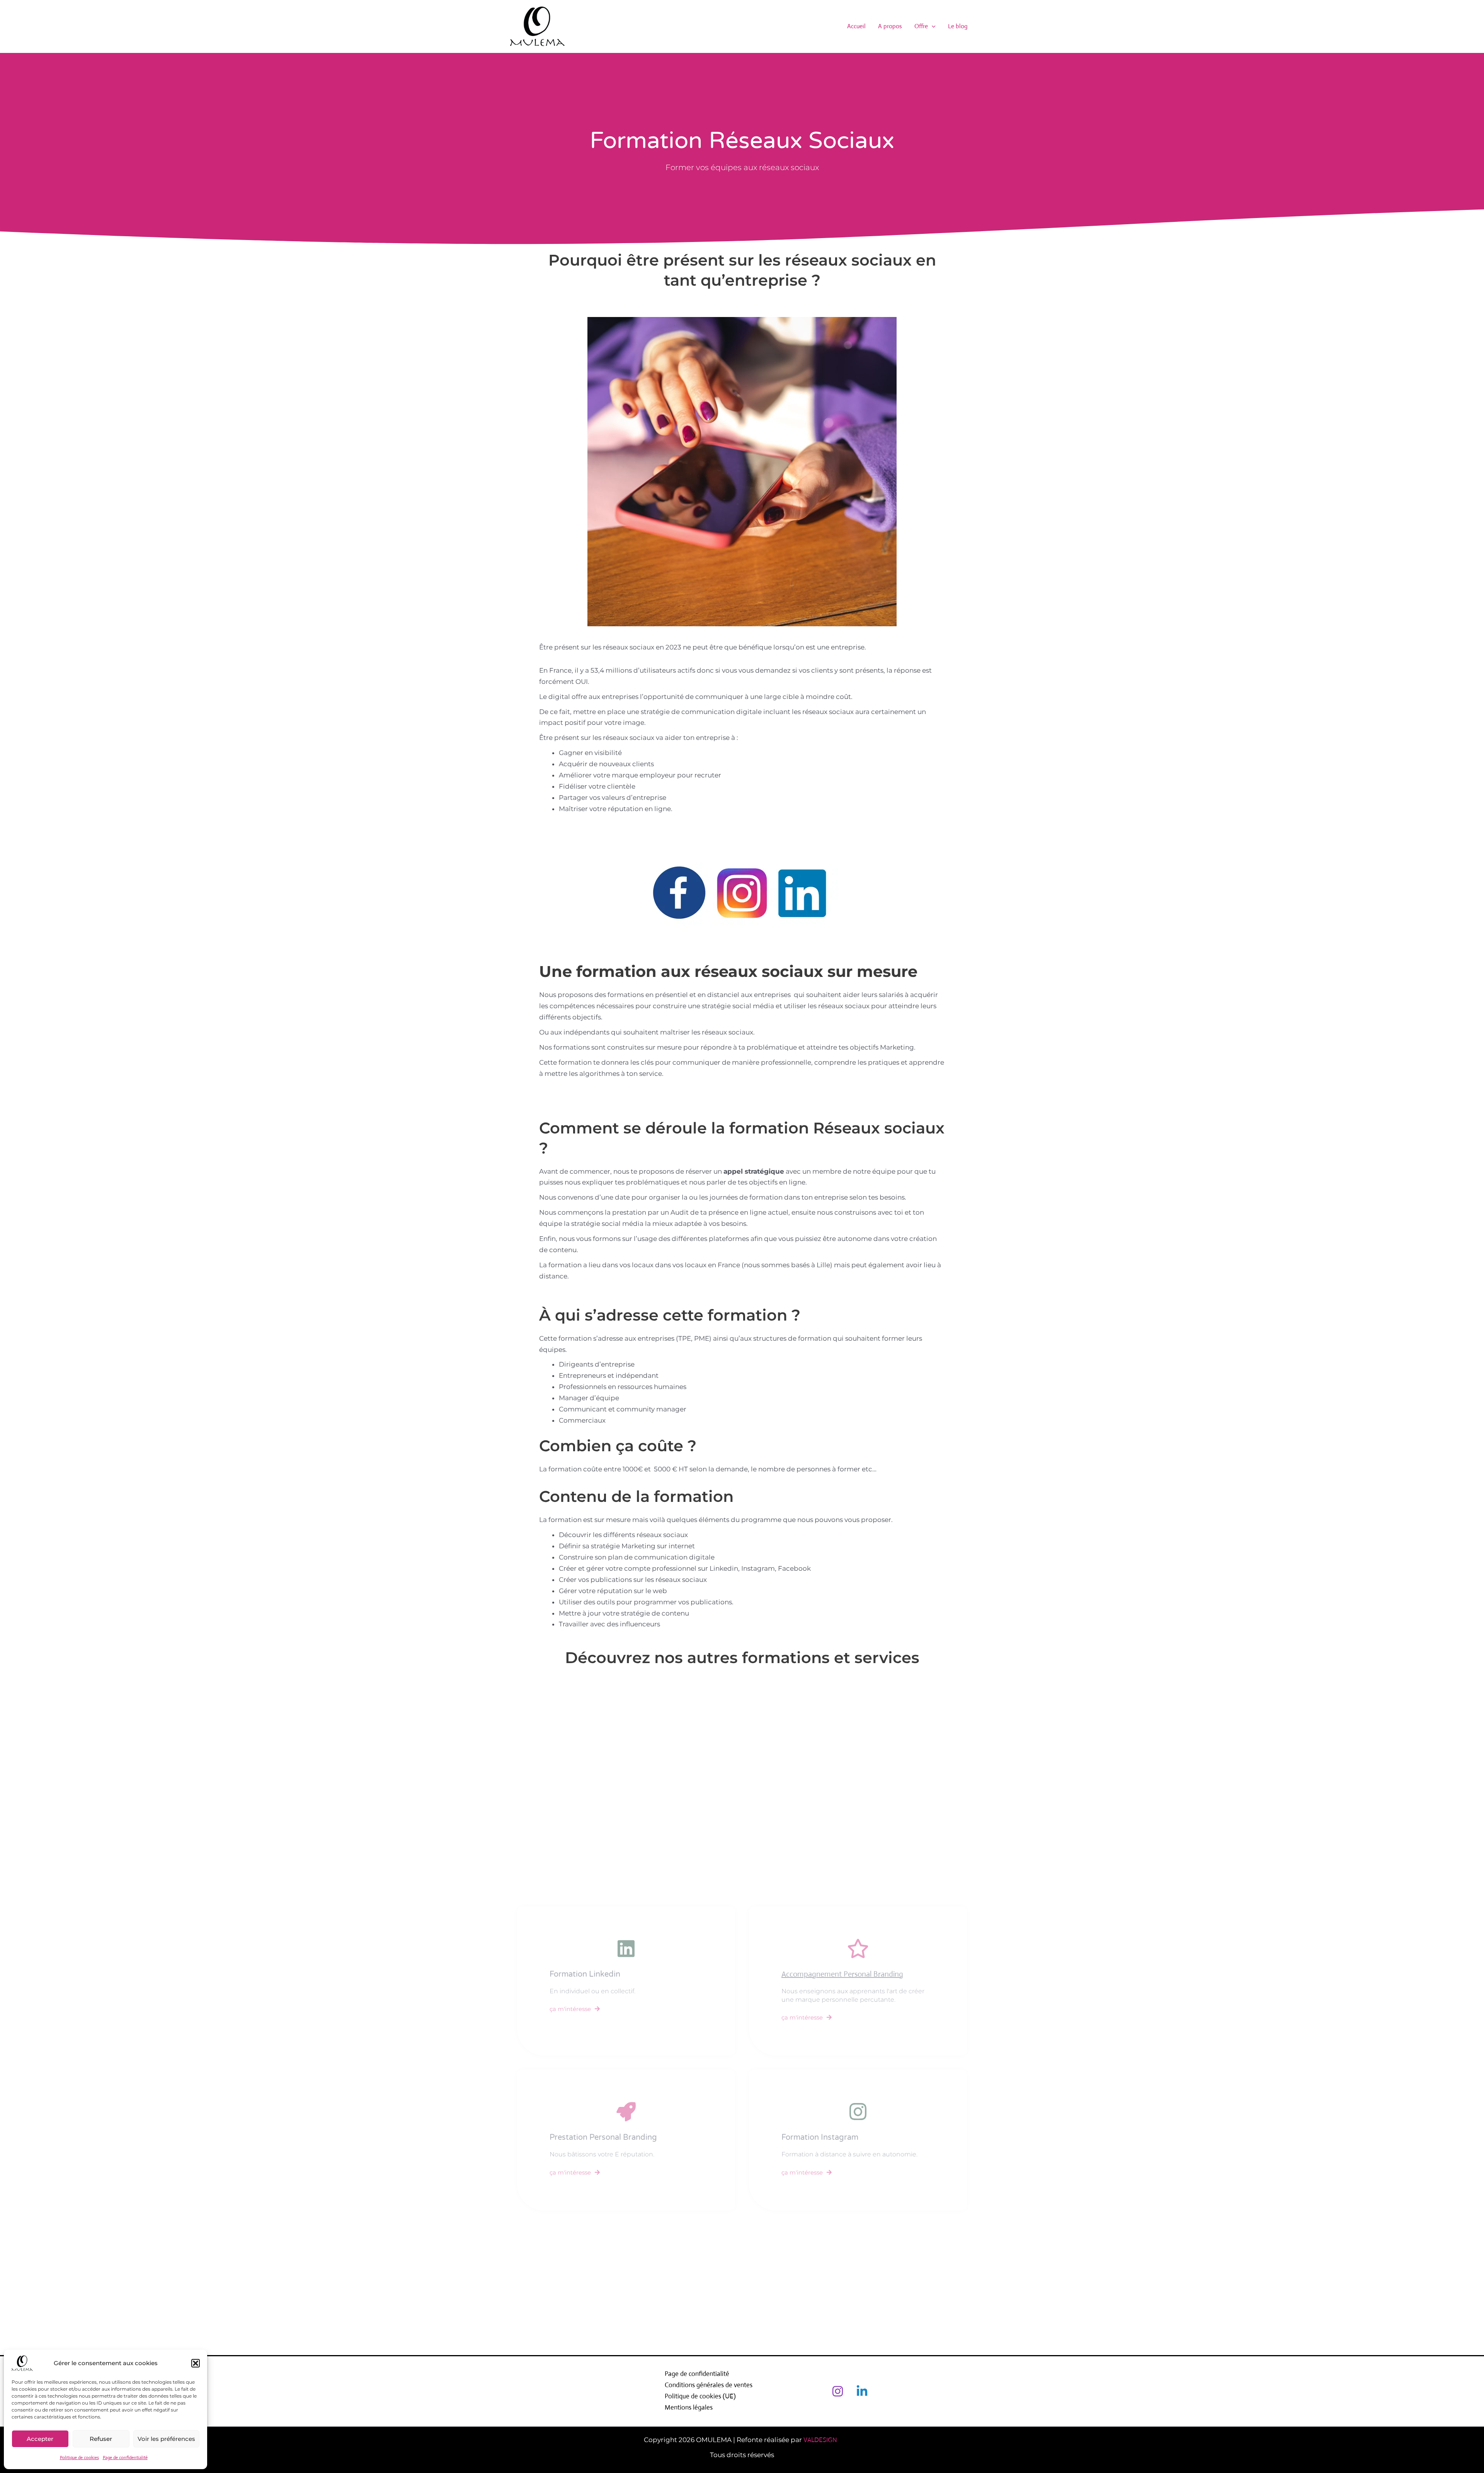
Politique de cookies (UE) (700, 2396)
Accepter (40, 2439)
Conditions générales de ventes (709, 2385)
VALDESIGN (822, 2440)
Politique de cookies (79, 2458)
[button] (196, 2363)
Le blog (958, 26)
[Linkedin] (862, 2391)
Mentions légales (689, 2407)
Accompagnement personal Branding (842, 1974)
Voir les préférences (166, 2439)
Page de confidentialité (125, 2458)
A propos (890, 26)
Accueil (856, 26)
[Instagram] (838, 2391)
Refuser (101, 2439)
